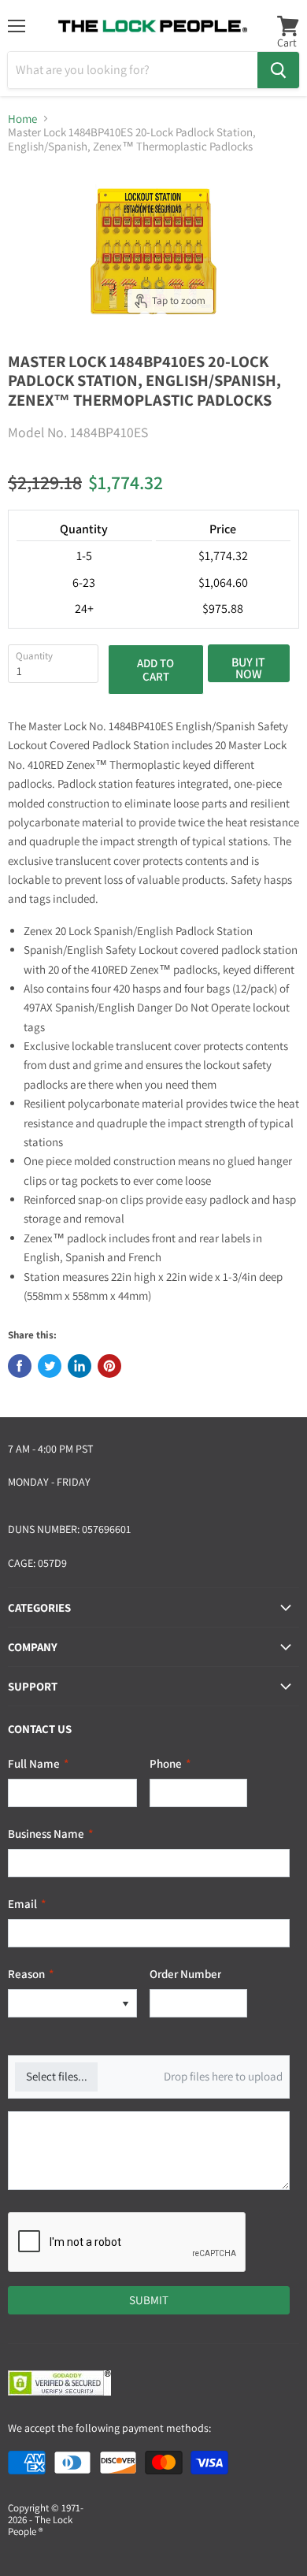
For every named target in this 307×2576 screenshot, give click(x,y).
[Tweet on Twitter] (50, 1366)
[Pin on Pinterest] (109, 1366)
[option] (61, 2004)
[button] (125, 2004)
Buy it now (248, 668)
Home (22, 119)
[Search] (278, 70)
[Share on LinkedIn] (80, 1366)
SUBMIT (149, 2300)
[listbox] (72, 2004)
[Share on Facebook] (20, 1366)
